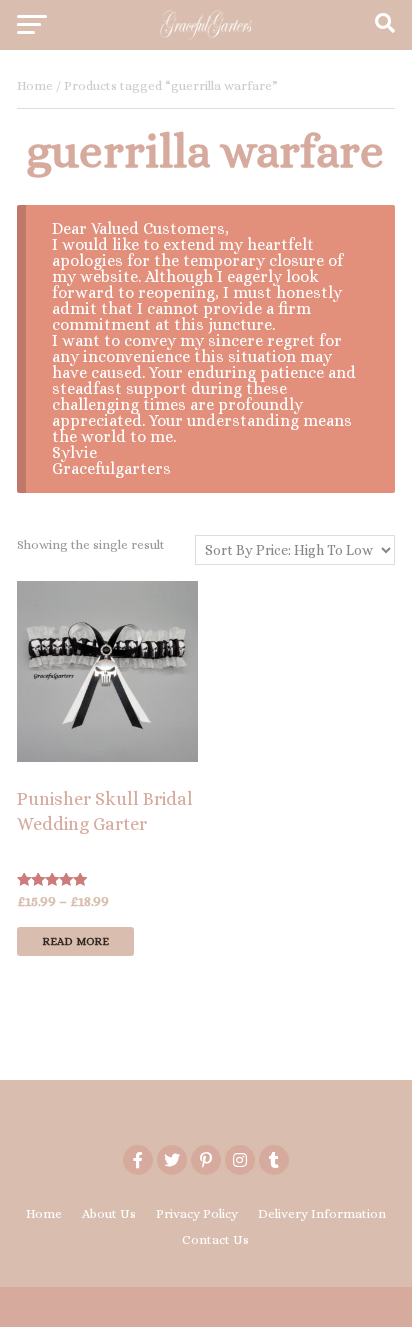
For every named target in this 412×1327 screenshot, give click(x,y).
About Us (109, 1213)
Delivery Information (322, 1213)
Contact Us (215, 1239)
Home (35, 85)
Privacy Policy (197, 1213)
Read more (75, 941)
